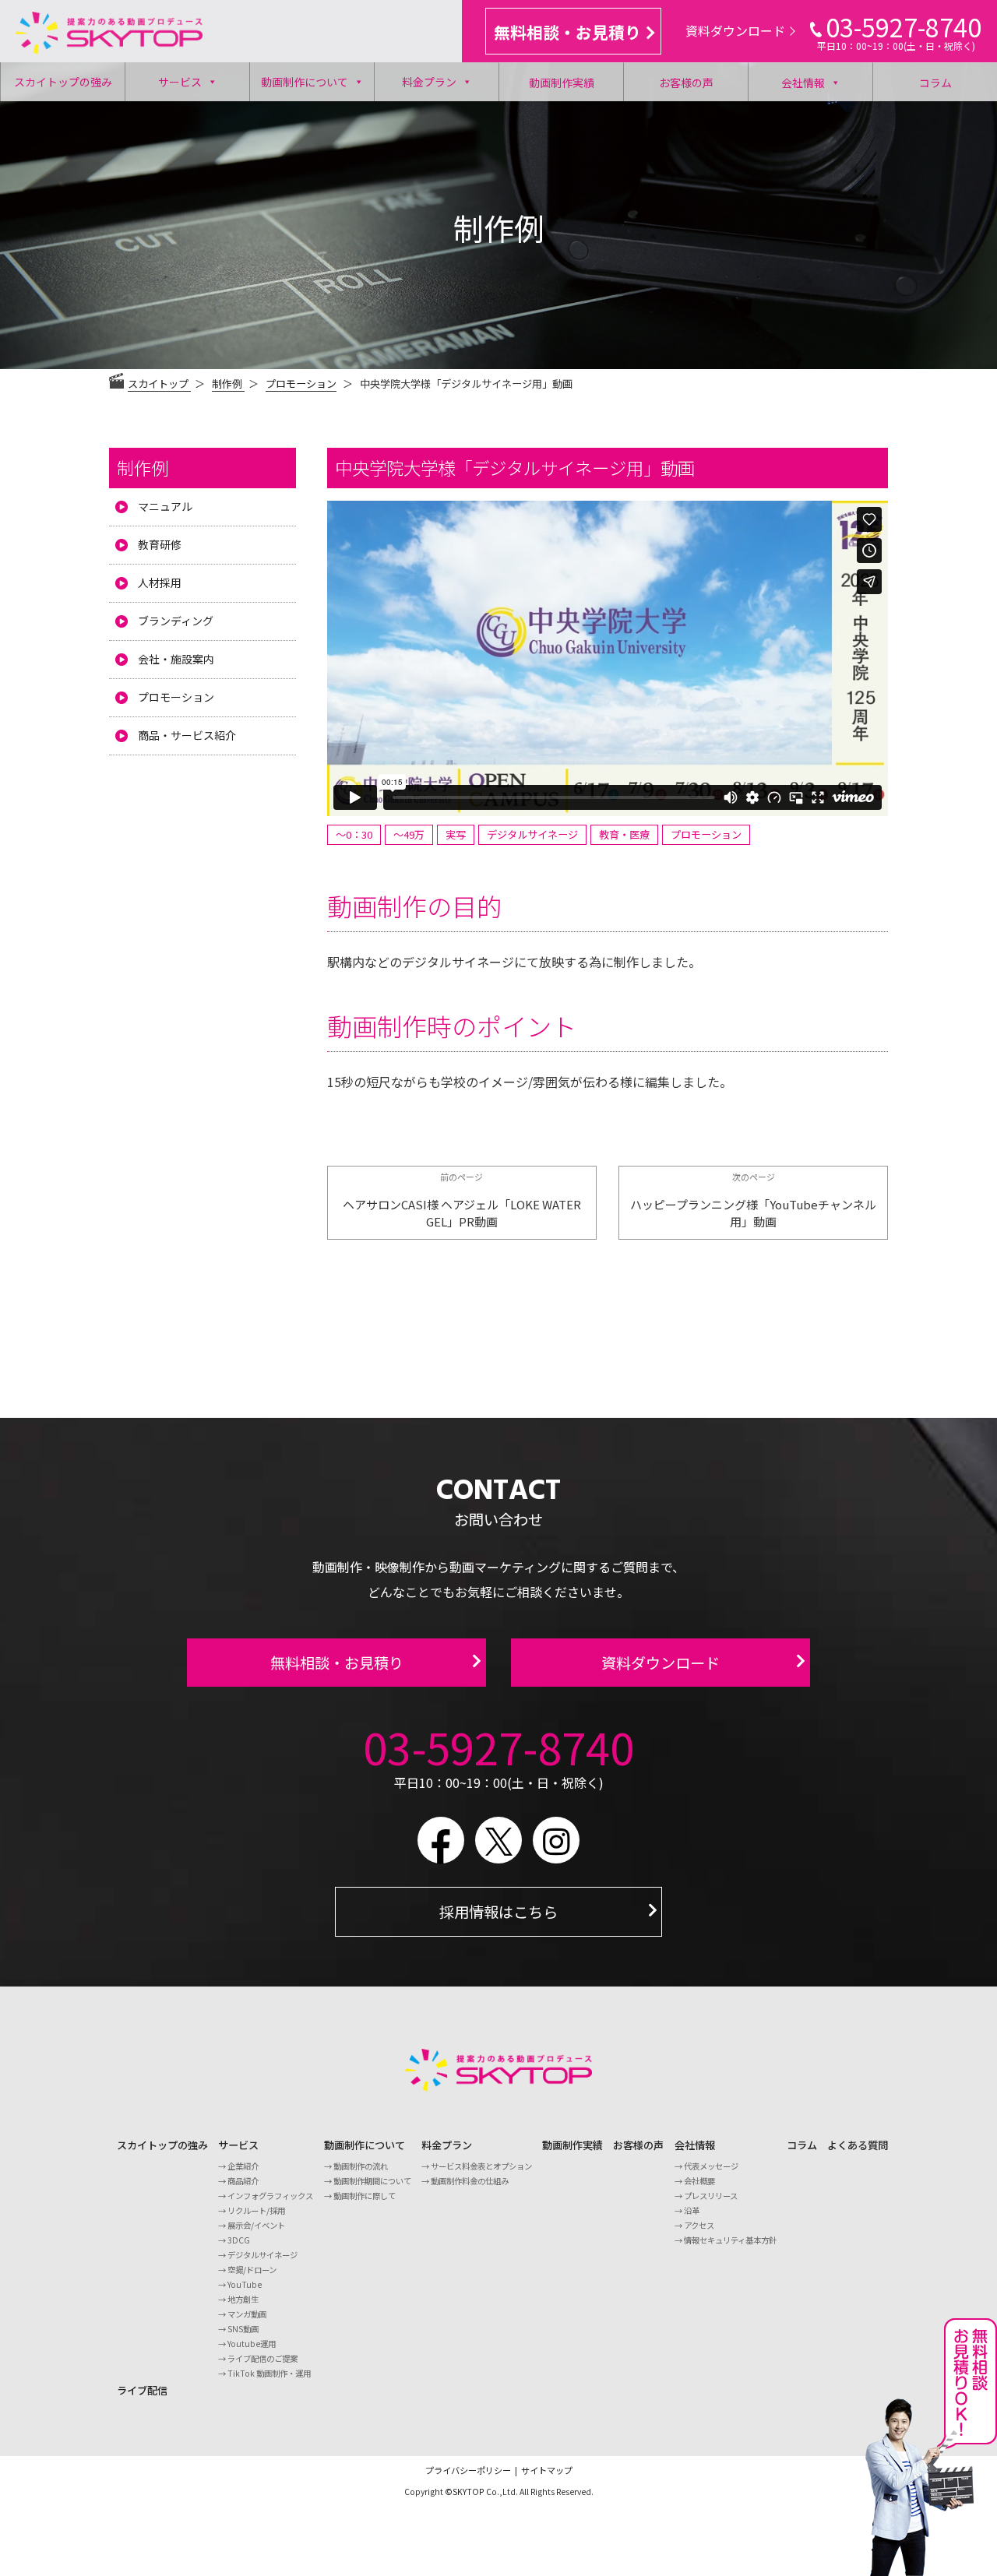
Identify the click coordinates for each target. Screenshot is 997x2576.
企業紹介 (243, 2166)
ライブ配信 (142, 2390)
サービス (180, 82)
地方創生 (243, 2299)
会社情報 (803, 83)
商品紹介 (243, 2181)
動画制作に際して (365, 2196)
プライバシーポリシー (468, 2470)
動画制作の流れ (361, 2166)
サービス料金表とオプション (481, 2166)
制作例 (143, 467)
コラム (935, 83)
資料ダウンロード (735, 30)
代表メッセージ (711, 2166)
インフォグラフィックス (270, 2196)
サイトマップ (547, 2470)
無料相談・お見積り (567, 32)
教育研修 (160, 544)
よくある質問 (858, 2145)
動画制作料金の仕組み (470, 2181)
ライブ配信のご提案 (262, 2358)
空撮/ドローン (252, 2270)
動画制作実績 (562, 83)
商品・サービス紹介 (187, 735)
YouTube (245, 2284)
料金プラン (429, 82)
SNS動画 (243, 2329)
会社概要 (699, 2181)
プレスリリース (711, 2196)
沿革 (692, 2210)
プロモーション (301, 384)
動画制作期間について (372, 2181)
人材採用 (160, 582)
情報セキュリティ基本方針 (730, 2240)
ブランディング (176, 621)
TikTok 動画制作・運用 (269, 2373)
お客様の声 (686, 83)
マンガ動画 (247, 2314)
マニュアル (165, 506)
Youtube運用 (252, 2344)
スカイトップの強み (63, 82)
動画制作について (305, 82)
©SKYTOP (465, 2492)
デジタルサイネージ (262, 2255)
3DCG (239, 2240)
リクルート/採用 (256, 2210)
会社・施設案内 (176, 659)
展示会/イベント (256, 2225)
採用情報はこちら (498, 1912)
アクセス (699, 2225)
